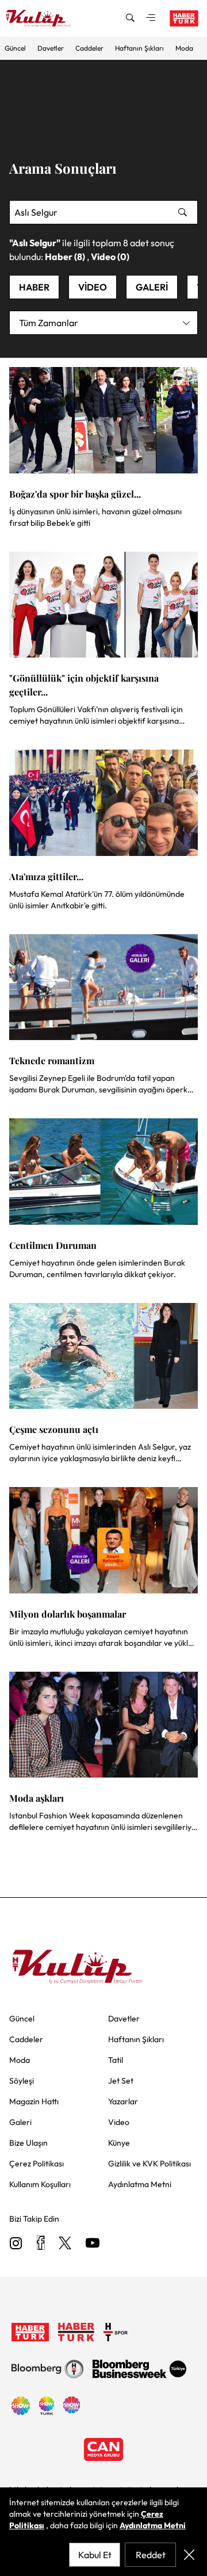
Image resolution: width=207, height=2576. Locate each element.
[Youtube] (93, 2244)
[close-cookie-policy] (189, 2555)
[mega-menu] (151, 18)
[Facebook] (41, 2244)
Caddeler (89, 48)
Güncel (15, 48)
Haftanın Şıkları (139, 48)
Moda (184, 48)
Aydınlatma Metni (153, 2525)
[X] (65, 2244)
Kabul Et (95, 2555)
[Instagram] (16, 2244)
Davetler (51, 48)
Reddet (151, 2555)
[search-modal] (130, 18)
